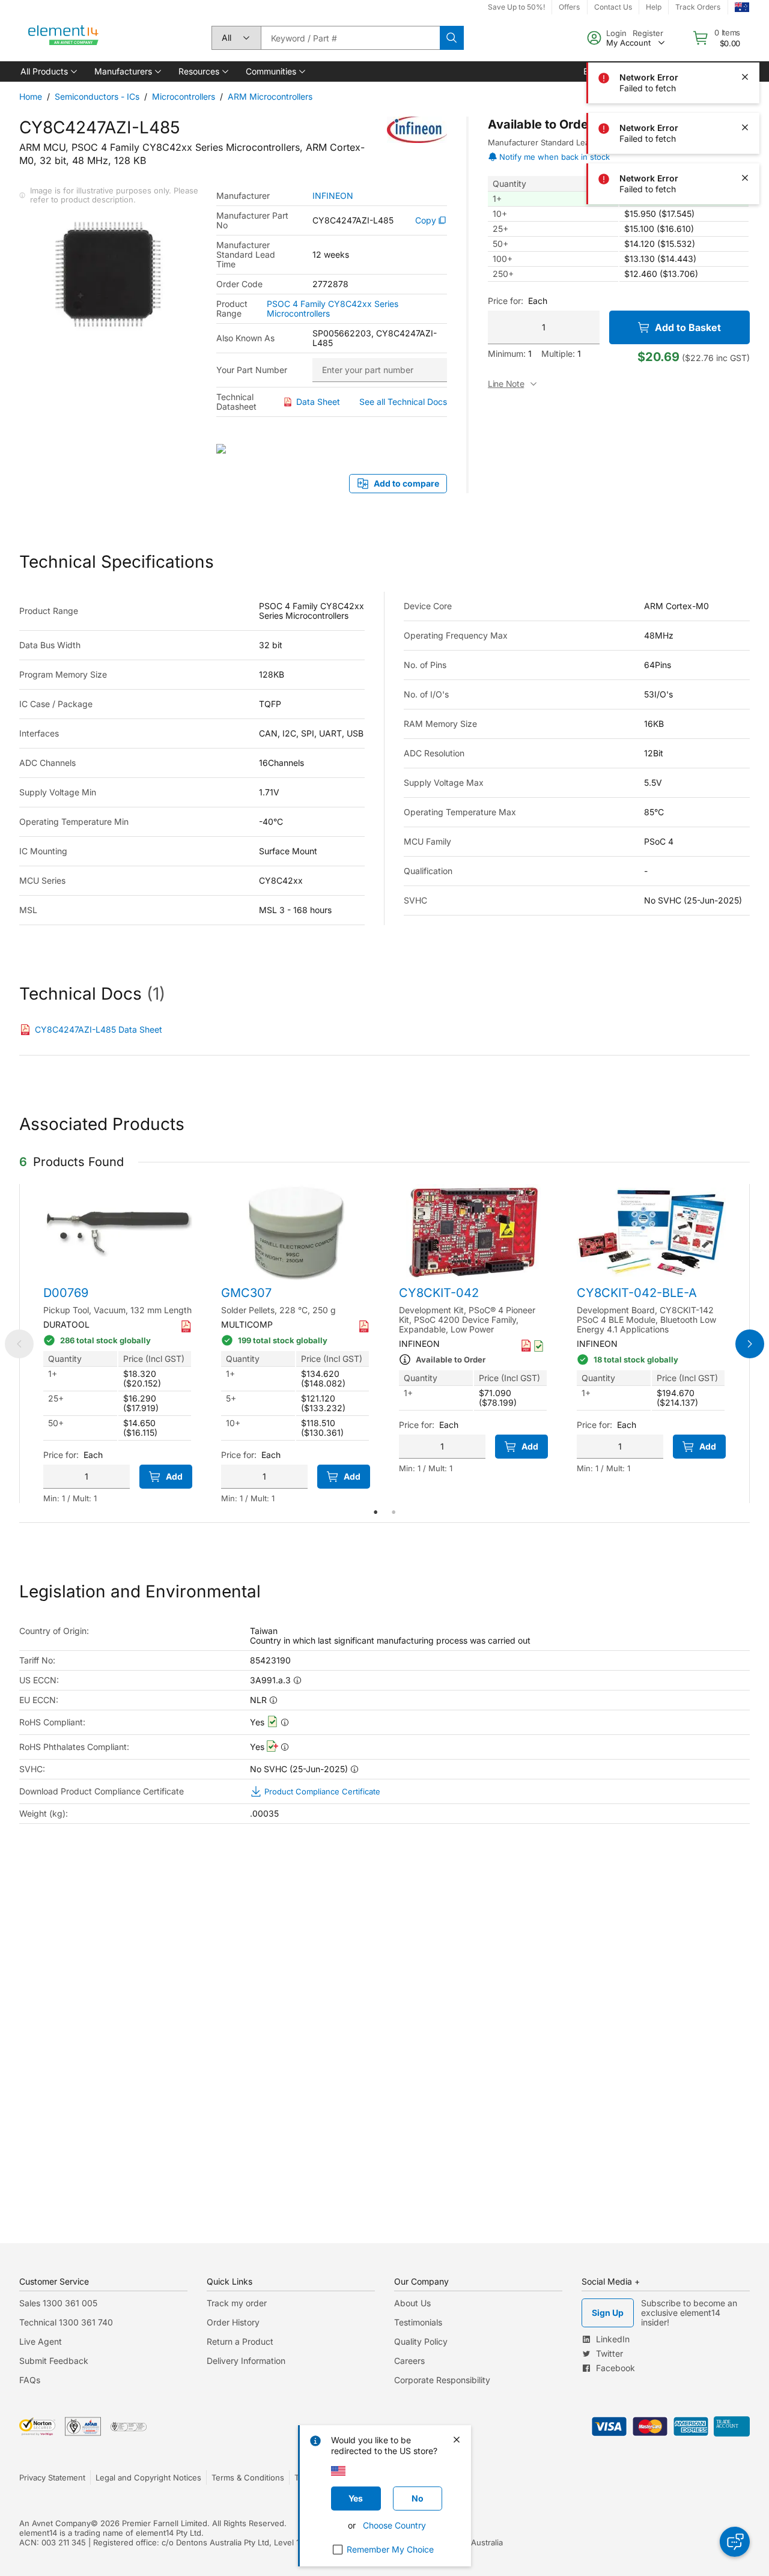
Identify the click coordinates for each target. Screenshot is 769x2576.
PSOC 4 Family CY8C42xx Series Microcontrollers (333, 309)
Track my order (237, 2303)
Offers (569, 7)
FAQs (30, 2380)
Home (31, 96)
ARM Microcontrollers (270, 96)
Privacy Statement (52, 2477)
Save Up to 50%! (516, 7)
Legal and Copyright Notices (148, 2477)
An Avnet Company (55, 2523)
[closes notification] (745, 26)
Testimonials (418, 2322)
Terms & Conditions (248, 2477)
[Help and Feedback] (735, 2542)
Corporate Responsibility (442, 2380)
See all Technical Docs (403, 402)
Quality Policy (421, 2341)
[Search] (452, 38)
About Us (412, 2303)
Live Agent (41, 2341)
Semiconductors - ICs (97, 96)
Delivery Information (246, 2361)
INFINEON (333, 196)
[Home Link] (64, 38)
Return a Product (240, 2341)
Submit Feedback (54, 2361)
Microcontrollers (184, 96)
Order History (233, 2322)
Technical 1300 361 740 (66, 2322)
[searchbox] (350, 38)
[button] (48, 71)
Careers (409, 2361)
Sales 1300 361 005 (58, 2303)
